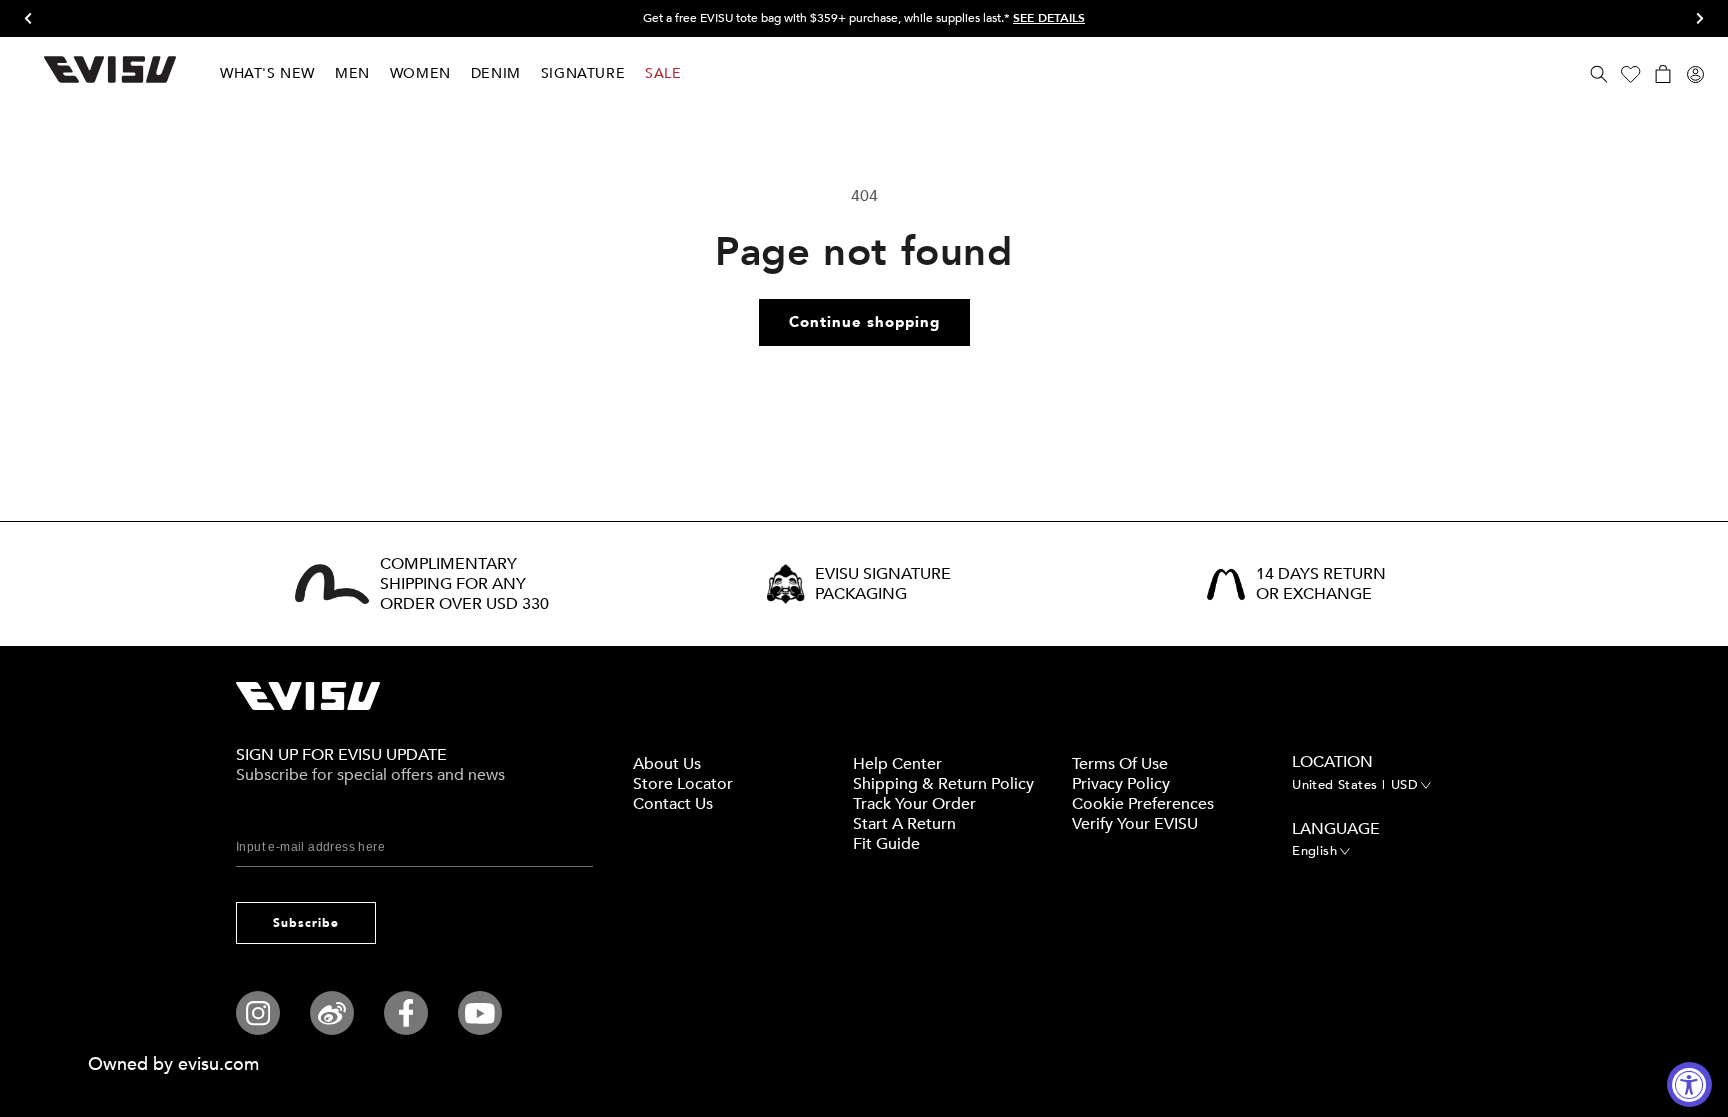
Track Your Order (914, 804)
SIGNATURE (583, 73)
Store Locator (683, 784)
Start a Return (904, 824)
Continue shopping (864, 322)
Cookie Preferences (1143, 804)
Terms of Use (1120, 764)
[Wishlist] (1631, 74)
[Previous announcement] (35, 19)
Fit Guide (886, 844)
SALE (663, 73)
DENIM (496, 73)
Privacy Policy (1121, 784)
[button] (1599, 74)
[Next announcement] (1693, 19)
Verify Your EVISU (1135, 824)
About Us (667, 764)
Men (352, 73)
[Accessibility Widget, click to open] (1689, 1084)
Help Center (897, 764)
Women (420, 73)
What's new (267, 73)
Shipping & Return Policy (943, 784)
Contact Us (673, 804)
